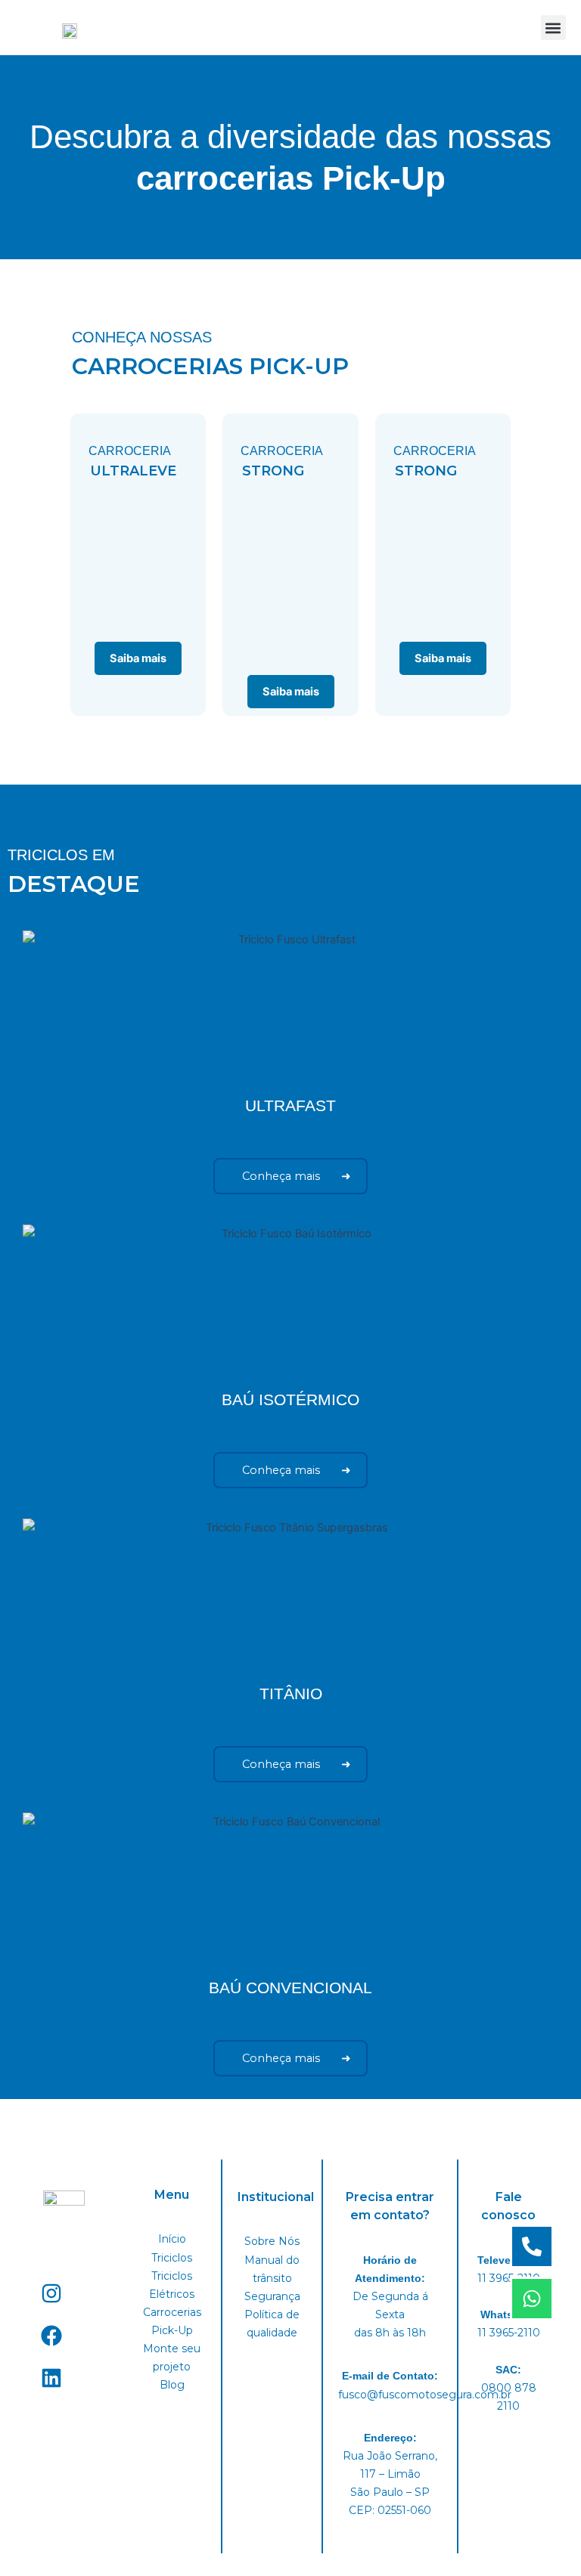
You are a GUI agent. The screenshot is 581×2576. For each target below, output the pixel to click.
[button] (553, 28)
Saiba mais (138, 658)
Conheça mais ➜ (290, 1176)
